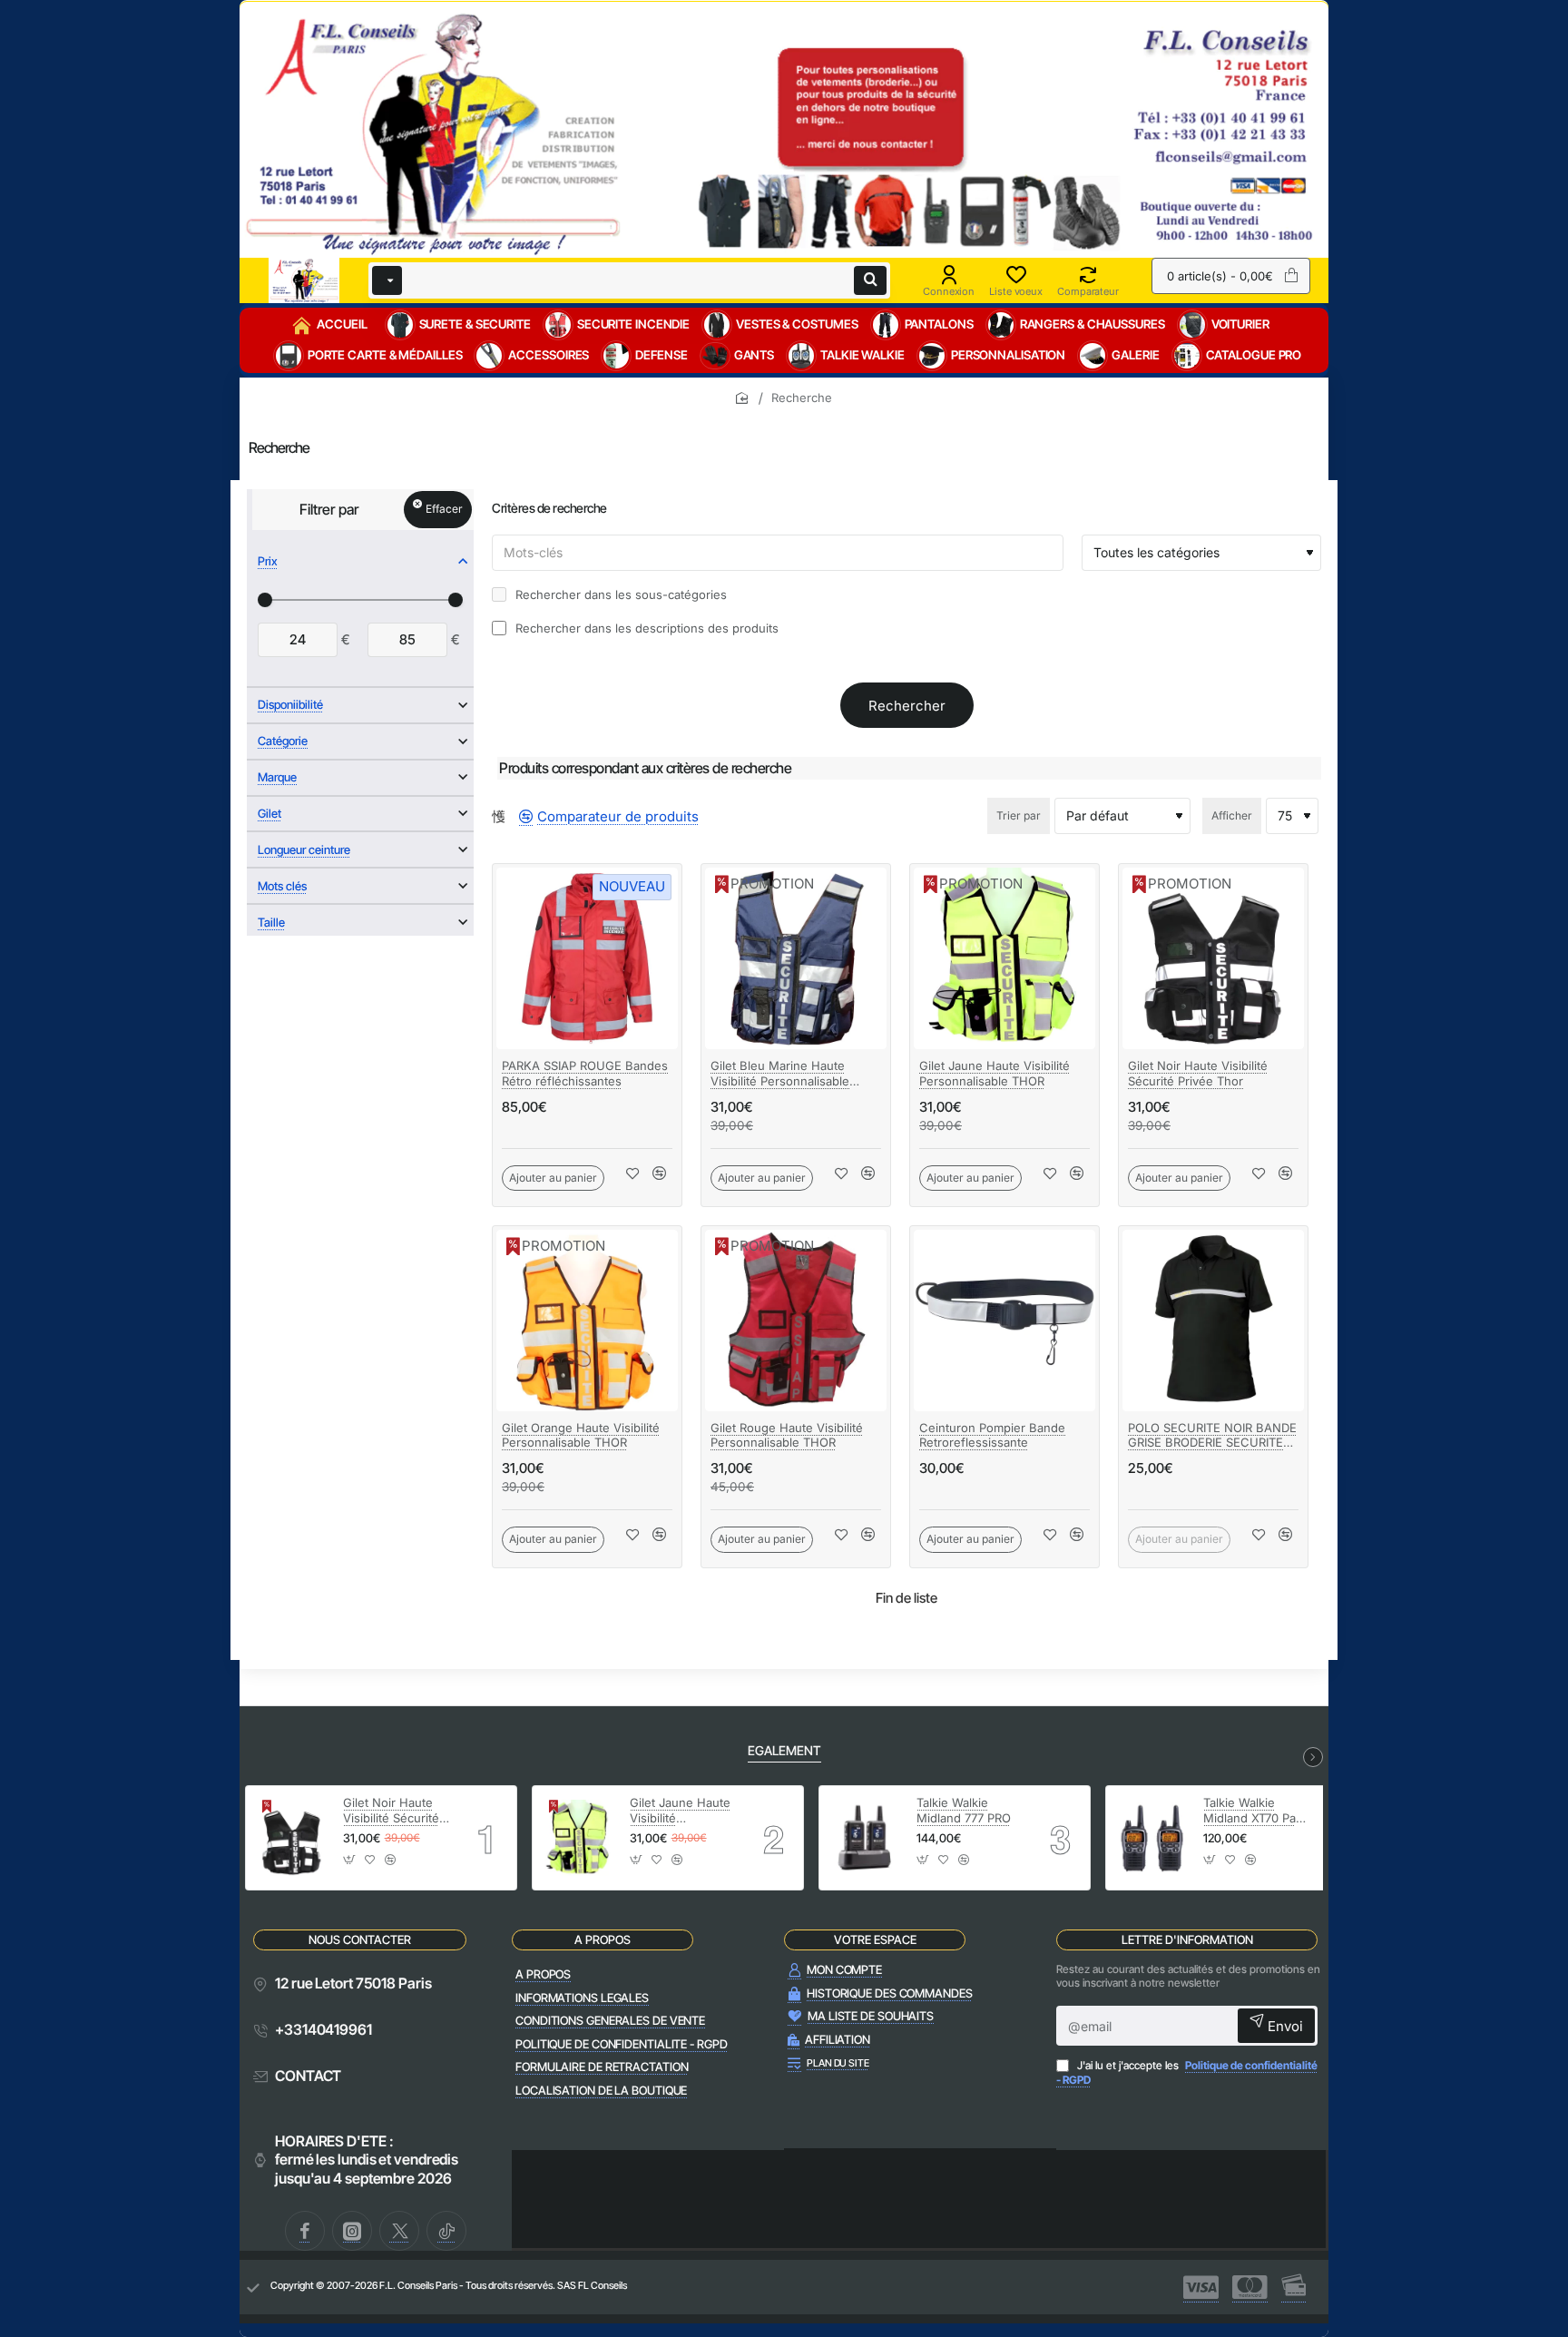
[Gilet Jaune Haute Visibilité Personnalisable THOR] (1004, 958)
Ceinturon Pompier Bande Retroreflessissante (992, 1435)
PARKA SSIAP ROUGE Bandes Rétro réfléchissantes (585, 1073)
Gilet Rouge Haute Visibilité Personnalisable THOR (787, 1435)
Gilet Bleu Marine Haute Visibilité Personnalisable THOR (780, 1074)
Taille (271, 922)
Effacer (444, 509)
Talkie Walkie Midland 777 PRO (964, 1810)
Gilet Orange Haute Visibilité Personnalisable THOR (581, 1435)
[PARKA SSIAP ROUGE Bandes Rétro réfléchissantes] (587, 958)
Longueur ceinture (304, 849)
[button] (553, 1178)
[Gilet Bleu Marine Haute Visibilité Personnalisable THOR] (796, 958)
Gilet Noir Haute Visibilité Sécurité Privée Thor (1198, 1073)
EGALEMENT (784, 1750)
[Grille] (499, 816)
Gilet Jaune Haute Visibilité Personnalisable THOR (995, 1073)
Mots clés (282, 886)
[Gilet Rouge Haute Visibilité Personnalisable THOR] (796, 1321)
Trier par (1019, 815)
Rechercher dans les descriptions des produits (645, 628)
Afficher (1232, 815)
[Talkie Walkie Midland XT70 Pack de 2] (1152, 1838)
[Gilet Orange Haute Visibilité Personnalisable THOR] (587, 1321)
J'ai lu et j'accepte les (1187, 2072)
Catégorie (283, 741)
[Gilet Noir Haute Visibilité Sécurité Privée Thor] (1213, 958)
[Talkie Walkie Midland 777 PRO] (865, 1838)
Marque (277, 777)
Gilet (269, 813)
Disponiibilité (290, 704)
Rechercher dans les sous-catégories (619, 594)
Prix (268, 561)
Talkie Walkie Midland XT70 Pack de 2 (1256, 1811)
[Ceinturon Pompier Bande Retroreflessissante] (1004, 1321)
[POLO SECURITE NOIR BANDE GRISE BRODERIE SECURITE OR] (1213, 1321)
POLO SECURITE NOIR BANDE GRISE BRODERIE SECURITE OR (1212, 1436)
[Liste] (512, 816)
